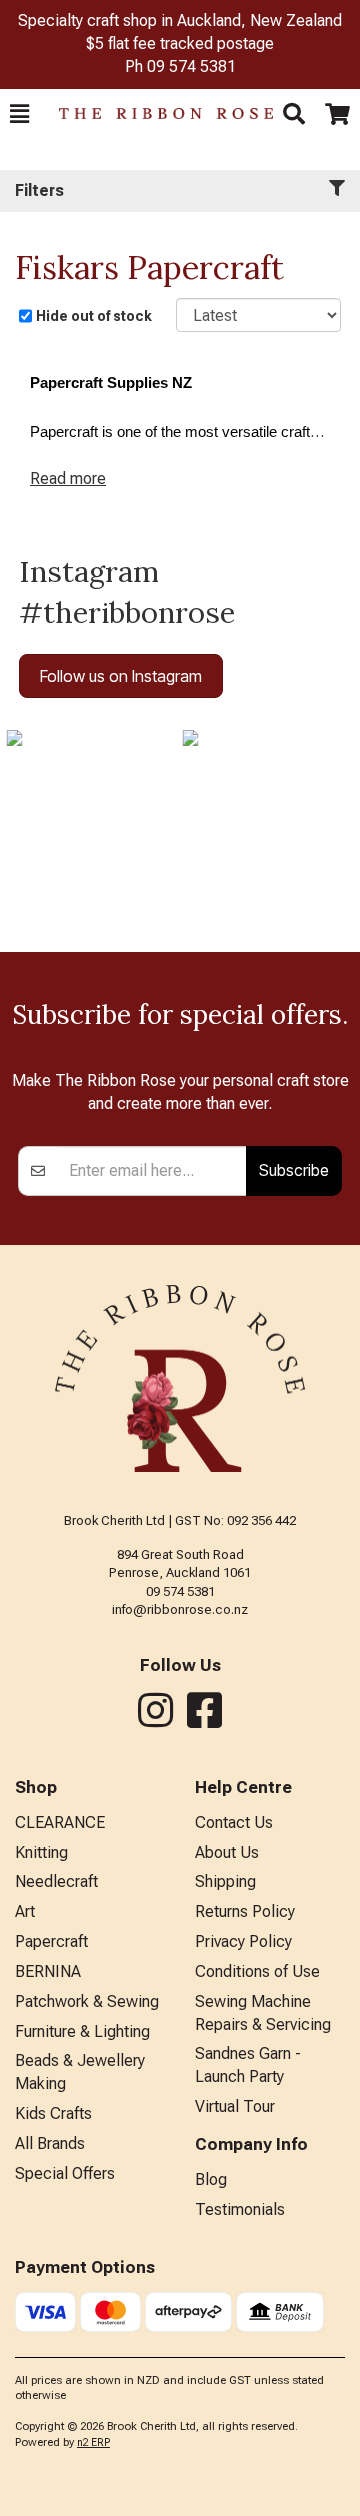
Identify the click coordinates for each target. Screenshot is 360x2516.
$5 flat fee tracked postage (180, 43)
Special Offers (65, 2173)
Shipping (225, 1881)
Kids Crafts (53, 2113)
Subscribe (294, 1170)
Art (25, 1911)
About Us (227, 1852)
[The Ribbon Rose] (156, 114)
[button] (19, 114)
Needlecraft (56, 1881)
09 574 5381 (191, 66)
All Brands (50, 2143)
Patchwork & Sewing (87, 2001)
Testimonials (240, 2209)
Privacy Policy (243, 1941)
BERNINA (48, 1971)
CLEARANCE (60, 1822)
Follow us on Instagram (121, 676)
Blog (211, 2179)
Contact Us (234, 1822)
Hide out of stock (94, 316)
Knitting (41, 1852)
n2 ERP (93, 2442)
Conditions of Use (257, 1971)
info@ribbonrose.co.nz (180, 1609)
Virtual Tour (235, 2106)
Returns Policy (245, 1911)
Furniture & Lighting (82, 2031)
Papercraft (51, 1941)
